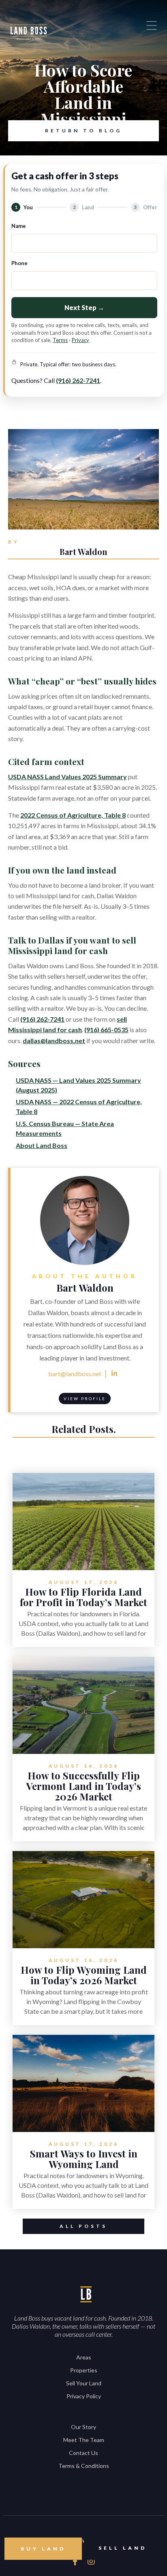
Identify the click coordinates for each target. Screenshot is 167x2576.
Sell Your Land (84, 2383)
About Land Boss (42, 1145)
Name (19, 226)
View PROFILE (85, 1399)
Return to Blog (83, 131)
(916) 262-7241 (78, 380)
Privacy (80, 340)
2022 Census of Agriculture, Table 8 (73, 815)
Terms (60, 340)
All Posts (83, 2226)
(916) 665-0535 (106, 1030)
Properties (84, 2370)
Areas (84, 2357)
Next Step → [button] (84, 307)
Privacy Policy (84, 2396)
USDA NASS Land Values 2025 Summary (67, 777)
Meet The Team (84, 2440)
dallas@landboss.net (54, 1040)
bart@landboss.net (75, 1374)
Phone (19, 263)
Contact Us (83, 2453)
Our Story (83, 2427)
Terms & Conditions (84, 2466)
